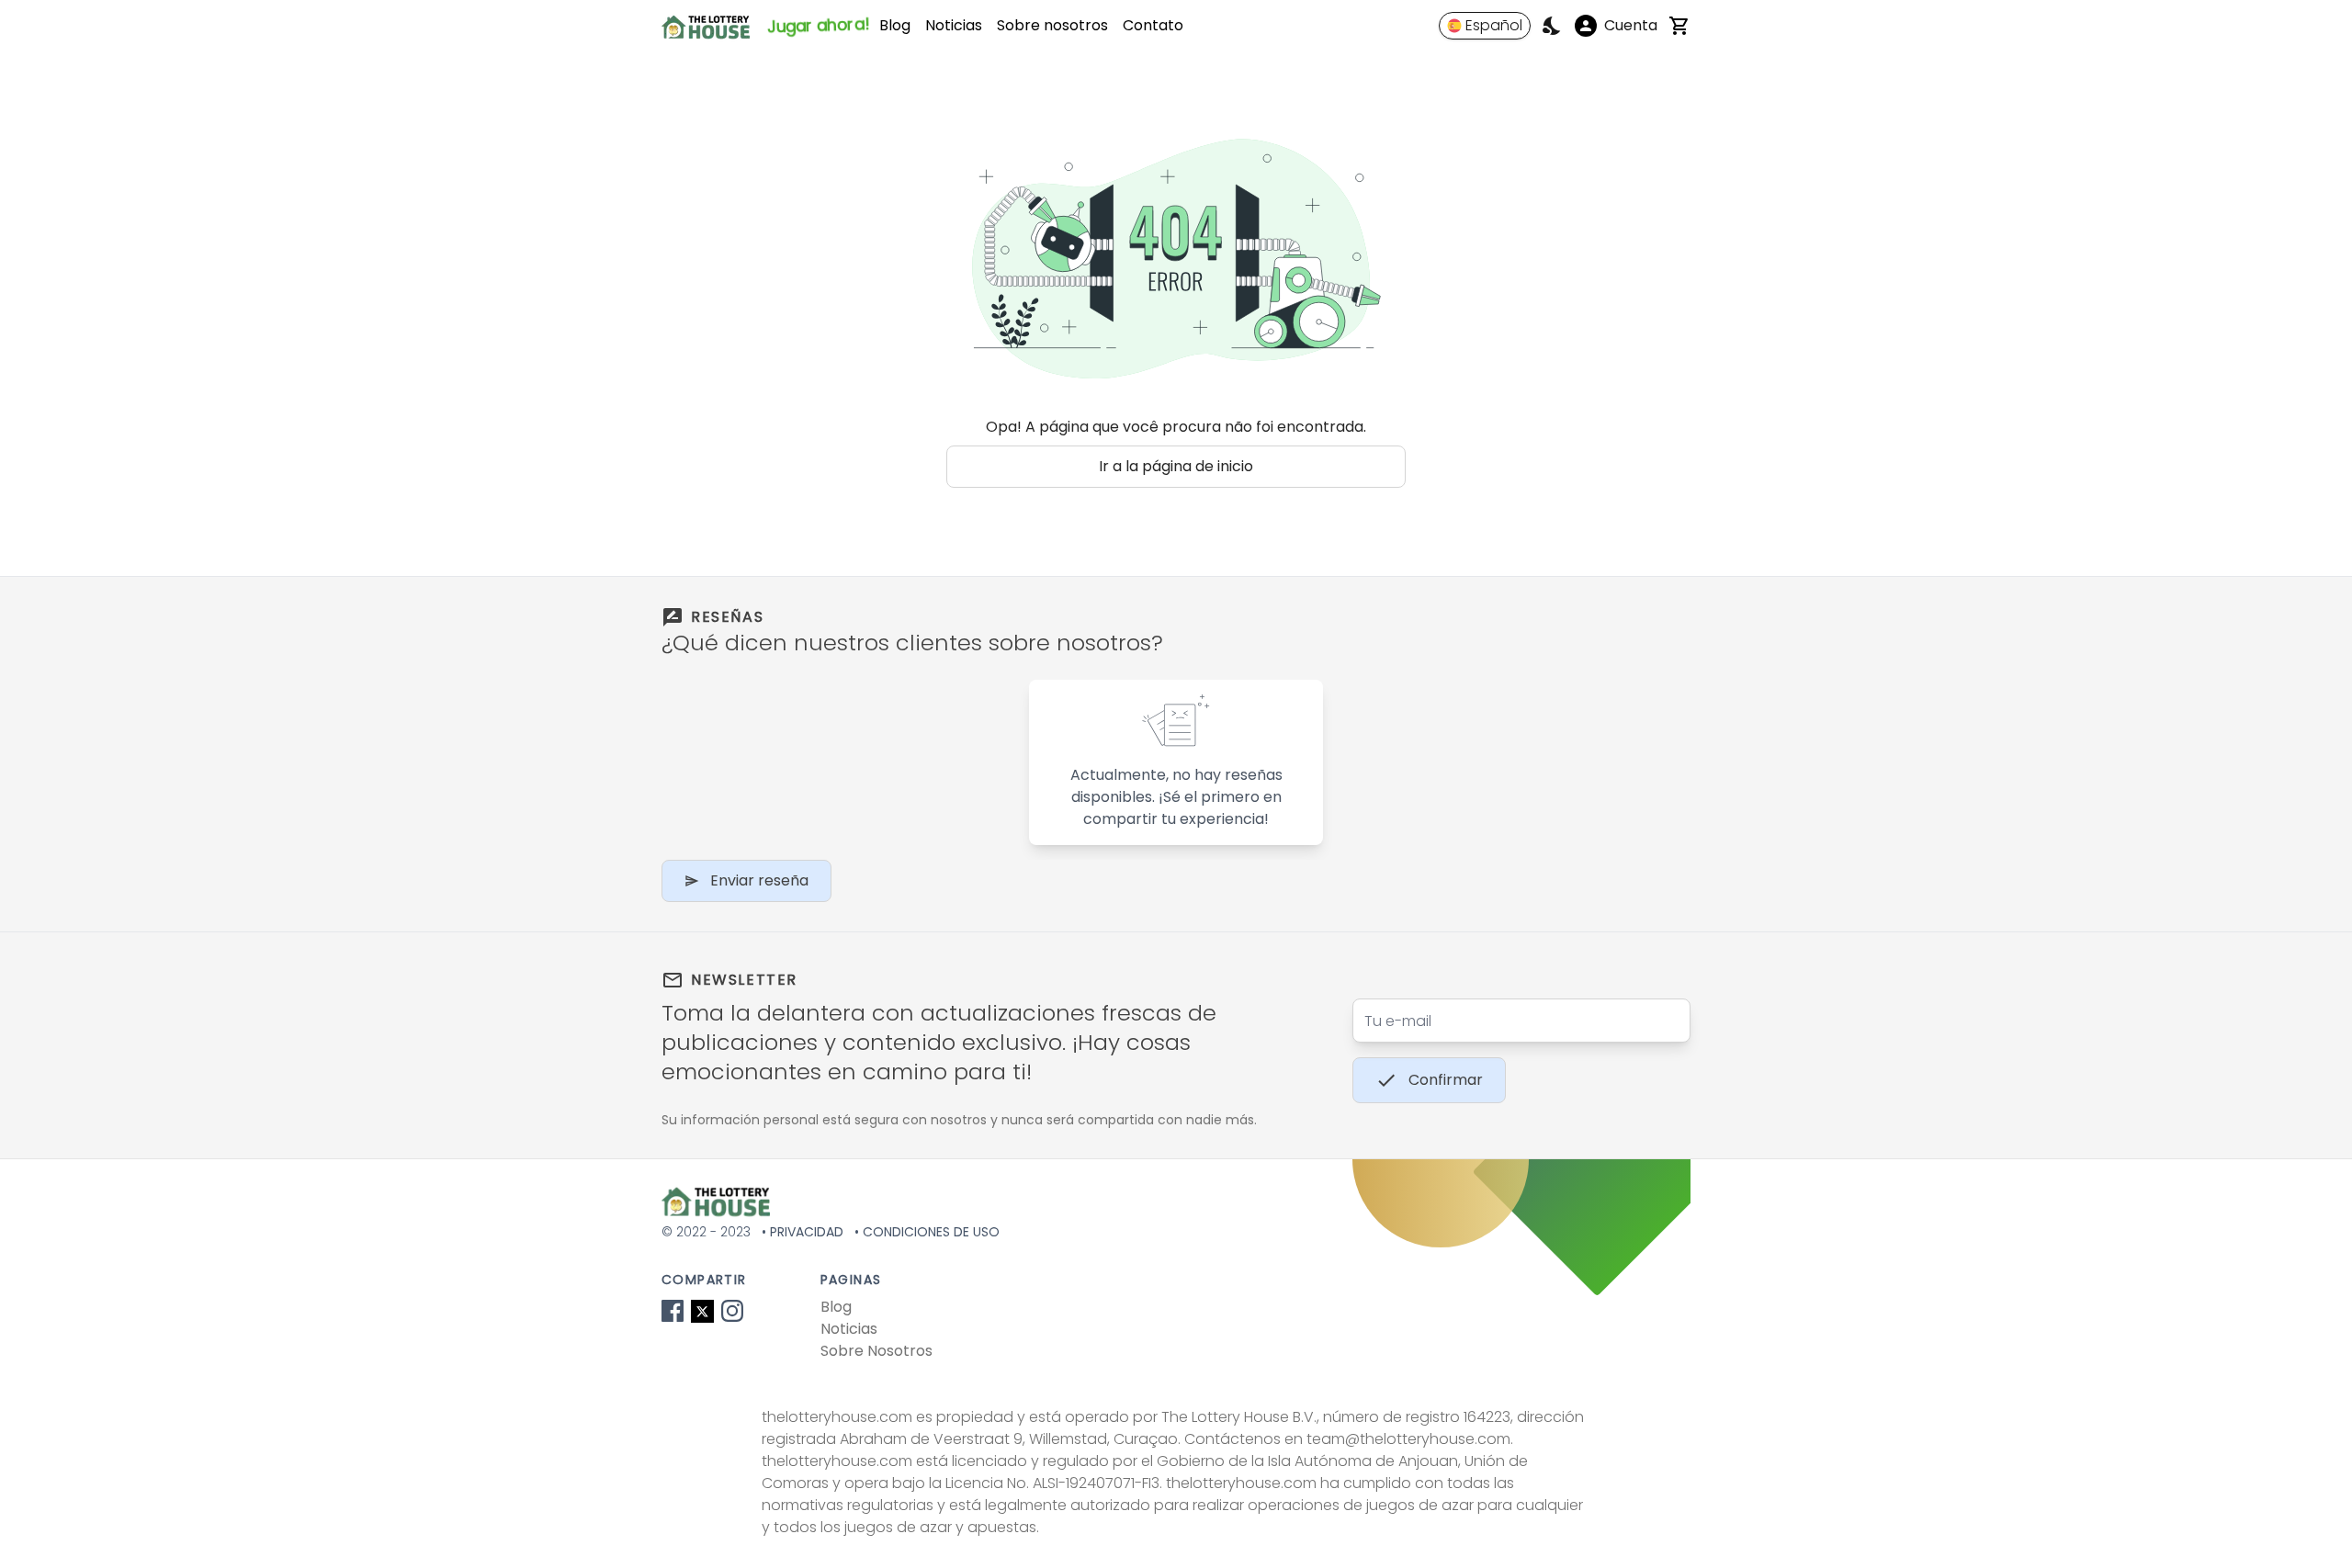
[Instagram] (732, 1311)
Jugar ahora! (818, 25)
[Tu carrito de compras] (1679, 26)
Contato (1153, 25)
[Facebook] (673, 1311)
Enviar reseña (759, 880)
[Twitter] (702, 1311)
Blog (895, 25)
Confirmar (1446, 1080)
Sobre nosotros (1052, 25)
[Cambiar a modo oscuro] (1553, 26)
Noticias (954, 25)
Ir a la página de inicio (1176, 466)
